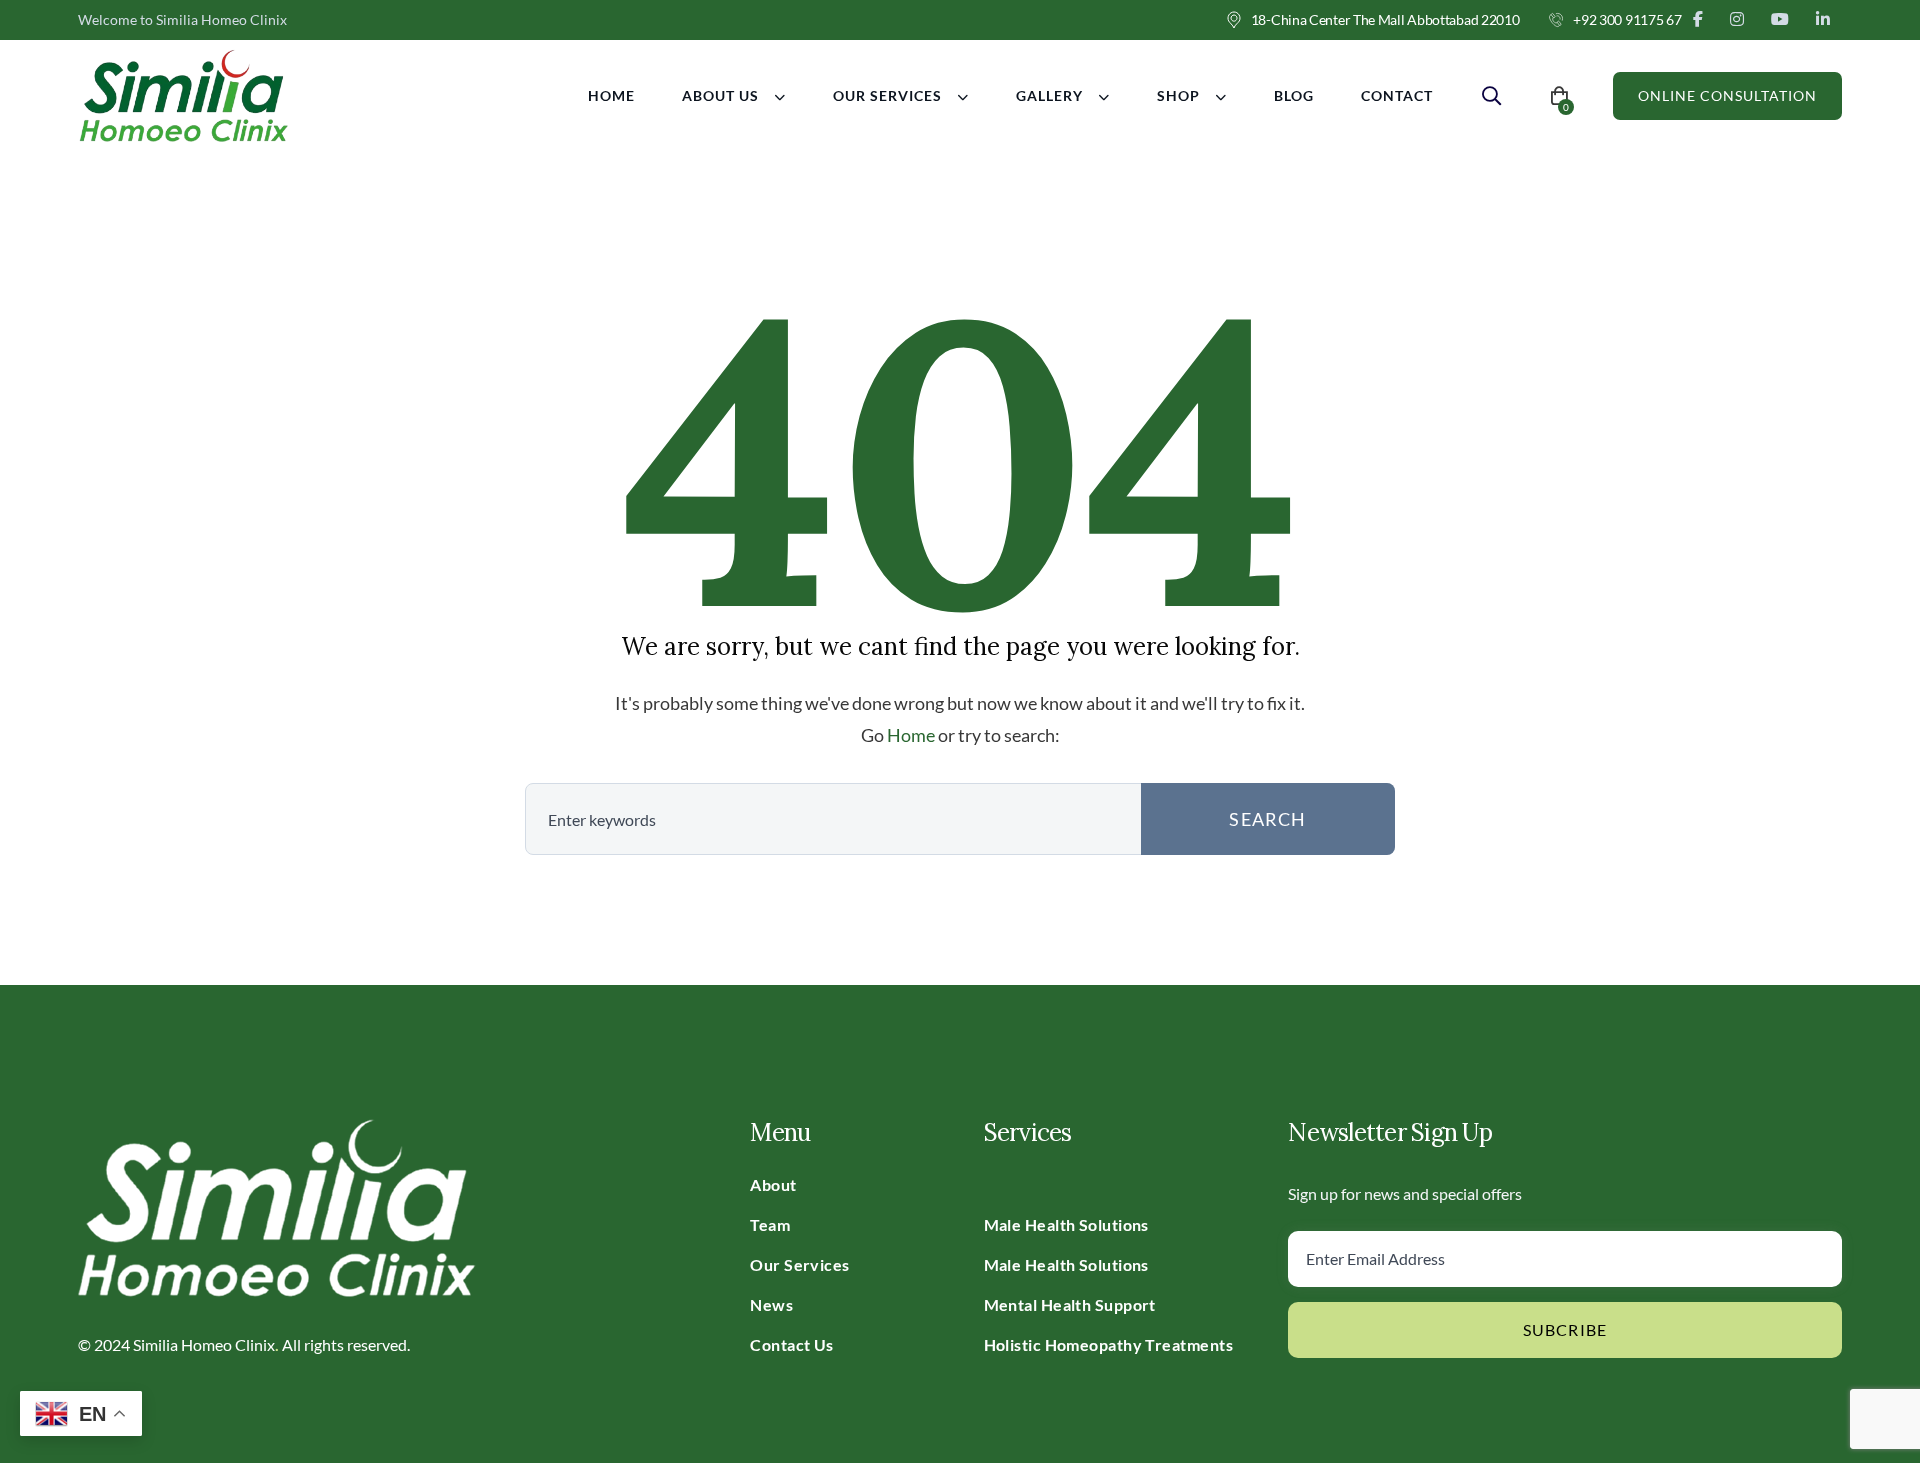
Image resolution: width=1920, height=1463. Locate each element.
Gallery (1049, 95)
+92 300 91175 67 (1627, 19)
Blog (1294, 95)
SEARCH (1267, 819)
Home (611, 95)
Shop (1178, 95)
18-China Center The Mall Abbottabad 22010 (1385, 19)
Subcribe (1565, 1329)
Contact (1397, 95)
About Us (720, 95)
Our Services (887, 95)
